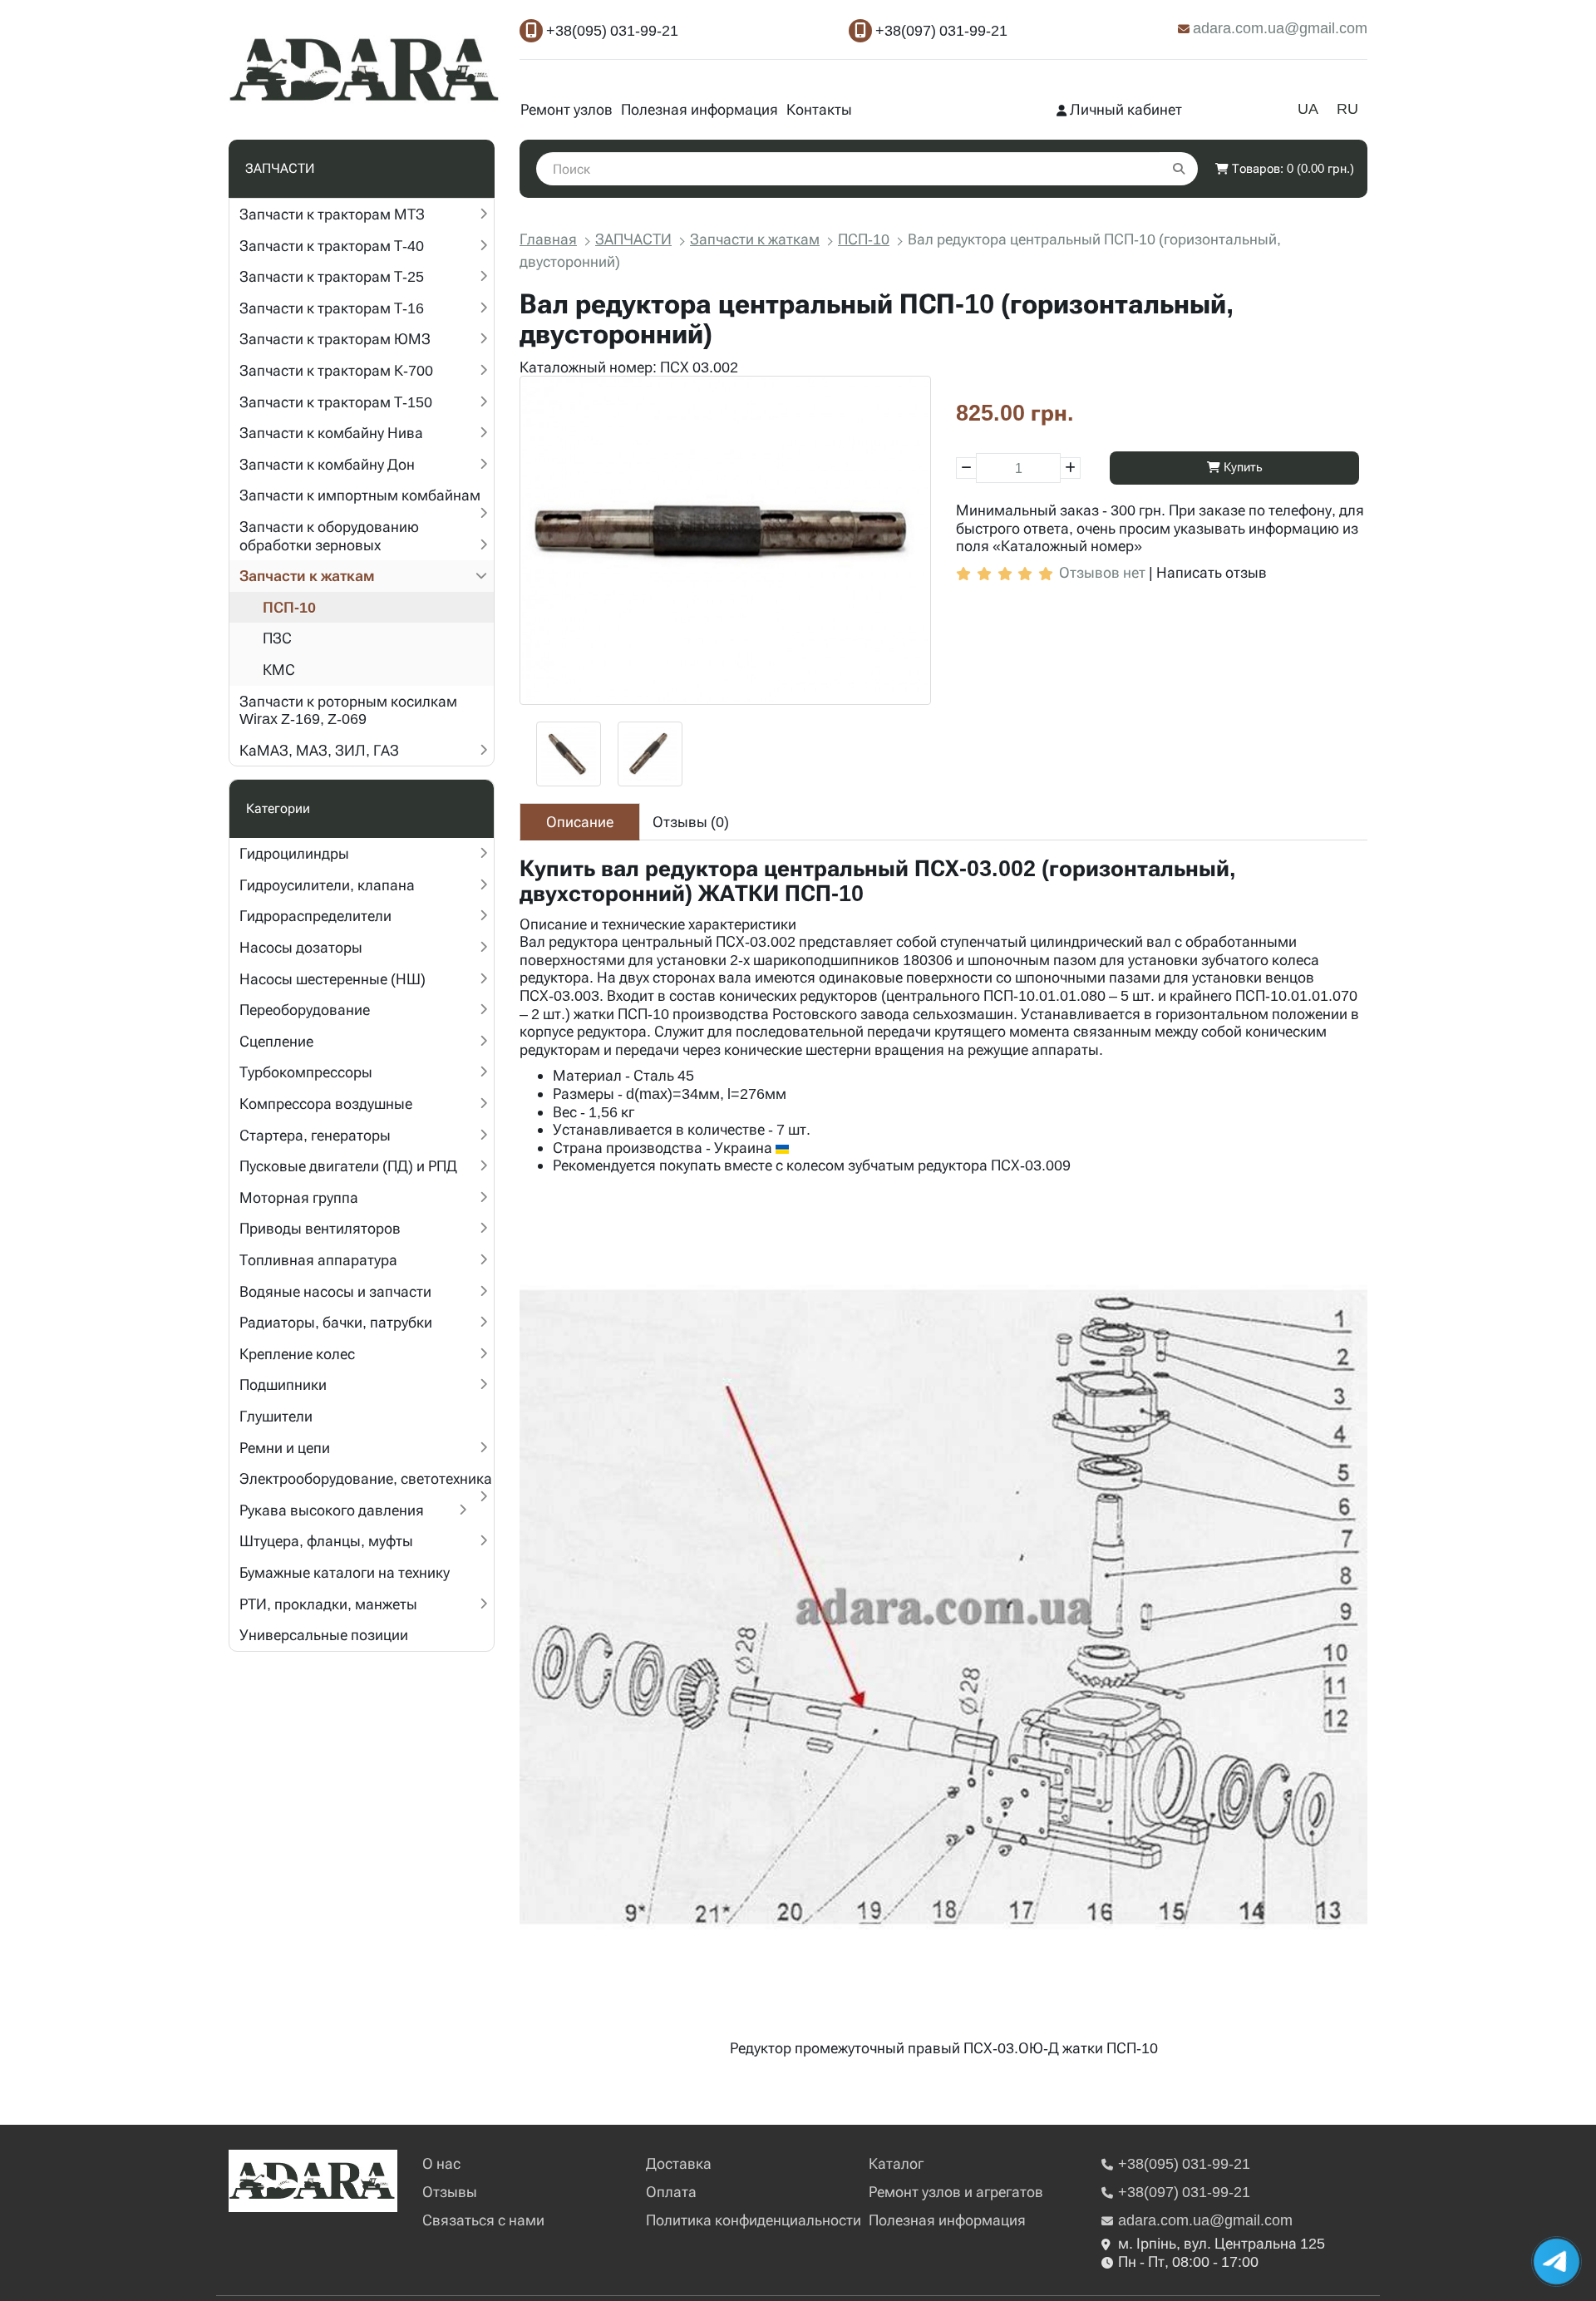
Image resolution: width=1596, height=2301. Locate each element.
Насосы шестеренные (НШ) (332, 979)
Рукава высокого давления (332, 1510)
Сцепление (276, 1041)
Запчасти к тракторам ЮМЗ (335, 339)
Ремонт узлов (566, 109)
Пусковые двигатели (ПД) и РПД (348, 1166)
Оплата (671, 2192)
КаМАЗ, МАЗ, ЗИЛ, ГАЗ (319, 750)
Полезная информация (699, 109)
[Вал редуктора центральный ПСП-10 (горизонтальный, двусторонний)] (725, 540)
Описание (580, 822)
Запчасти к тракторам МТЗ (332, 214)
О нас (441, 2163)
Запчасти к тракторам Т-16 (332, 308)
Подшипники (283, 1385)
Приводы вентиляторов (320, 1228)
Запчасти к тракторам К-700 (336, 370)
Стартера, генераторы (315, 1135)
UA (1308, 108)
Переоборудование (305, 1010)
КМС (279, 670)
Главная (548, 239)
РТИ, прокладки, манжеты (328, 1604)
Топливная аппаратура (318, 1260)
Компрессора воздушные (326, 1104)
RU (1347, 108)
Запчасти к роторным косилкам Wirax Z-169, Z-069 (348, 710)
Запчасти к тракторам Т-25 (332, 276)
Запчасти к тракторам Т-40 (332, 246)
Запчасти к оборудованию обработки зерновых (329, 536)
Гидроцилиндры (294, 853)
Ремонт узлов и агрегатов (956, 2192)
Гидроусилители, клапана (327, 885)
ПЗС (277, 638)
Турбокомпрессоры (306, 1072)
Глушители (276, 1416)
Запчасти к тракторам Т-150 (336, 402)
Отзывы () (691, 822)
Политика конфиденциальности (754, 2220)
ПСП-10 (289, 607)
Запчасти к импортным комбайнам (360, 495)
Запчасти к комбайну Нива (331, 433)
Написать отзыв (1212, 572)
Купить (1241, 467)
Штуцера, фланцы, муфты (326, 1541)
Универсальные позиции (324, 1635)
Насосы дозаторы (301, 947)
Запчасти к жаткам (307, 576)
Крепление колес (297, 1354)
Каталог (896, 2163)
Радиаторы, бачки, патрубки (336, 1322)
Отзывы (450, 2192)
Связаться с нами (483, 2220)
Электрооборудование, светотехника (366, 1478)
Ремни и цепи (285, 1448)
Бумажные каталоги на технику (345, 1572)
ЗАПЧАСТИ (633, 239)
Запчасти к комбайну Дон (327, 464)
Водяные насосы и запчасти (335, 1291)
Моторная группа (299, 1197)
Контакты (819, 109)
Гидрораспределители (315, 916)
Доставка (679, 2163)
